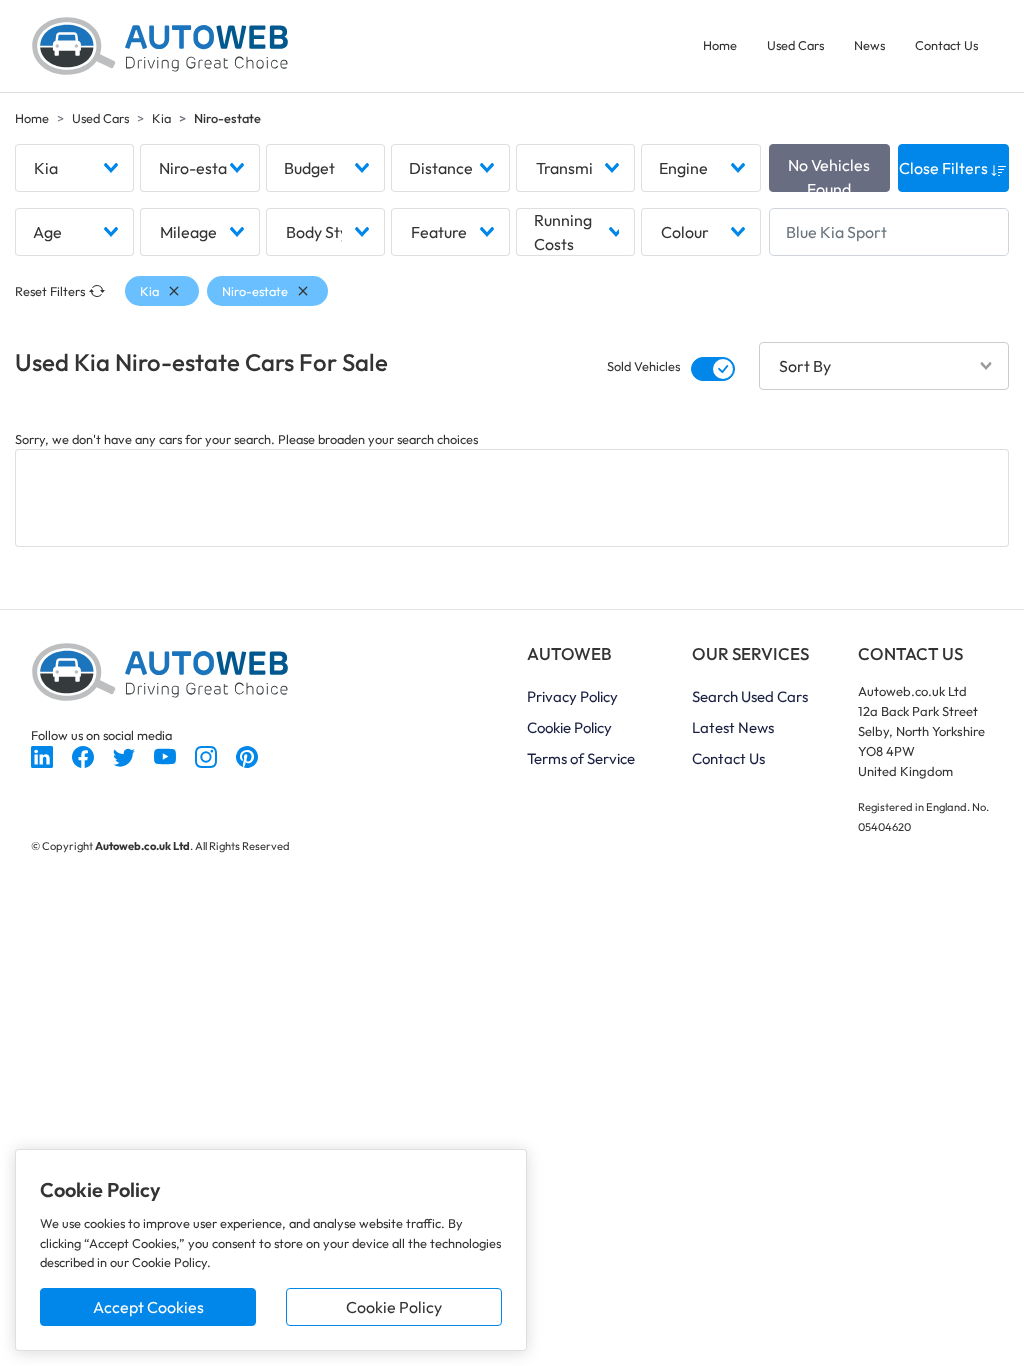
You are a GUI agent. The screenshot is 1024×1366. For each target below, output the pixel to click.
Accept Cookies (148, 1307)
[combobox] (74, 168)
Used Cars (795, 45)
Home (720, 45)
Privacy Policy (572, 696)
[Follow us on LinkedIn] (43, 755)
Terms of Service (581, 758)
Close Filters (945, 168)
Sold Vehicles (643, 366)
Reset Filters (50, 291)
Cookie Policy (394, 1307)
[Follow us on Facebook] (84, 755)
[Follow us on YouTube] (166, 755)
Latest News (733, 727)
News (869, 45)
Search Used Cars (750, 696)
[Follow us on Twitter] (125, 755)
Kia (161, 118)
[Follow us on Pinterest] (247, 755)
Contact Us (946, 45)
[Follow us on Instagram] (207, 755)
